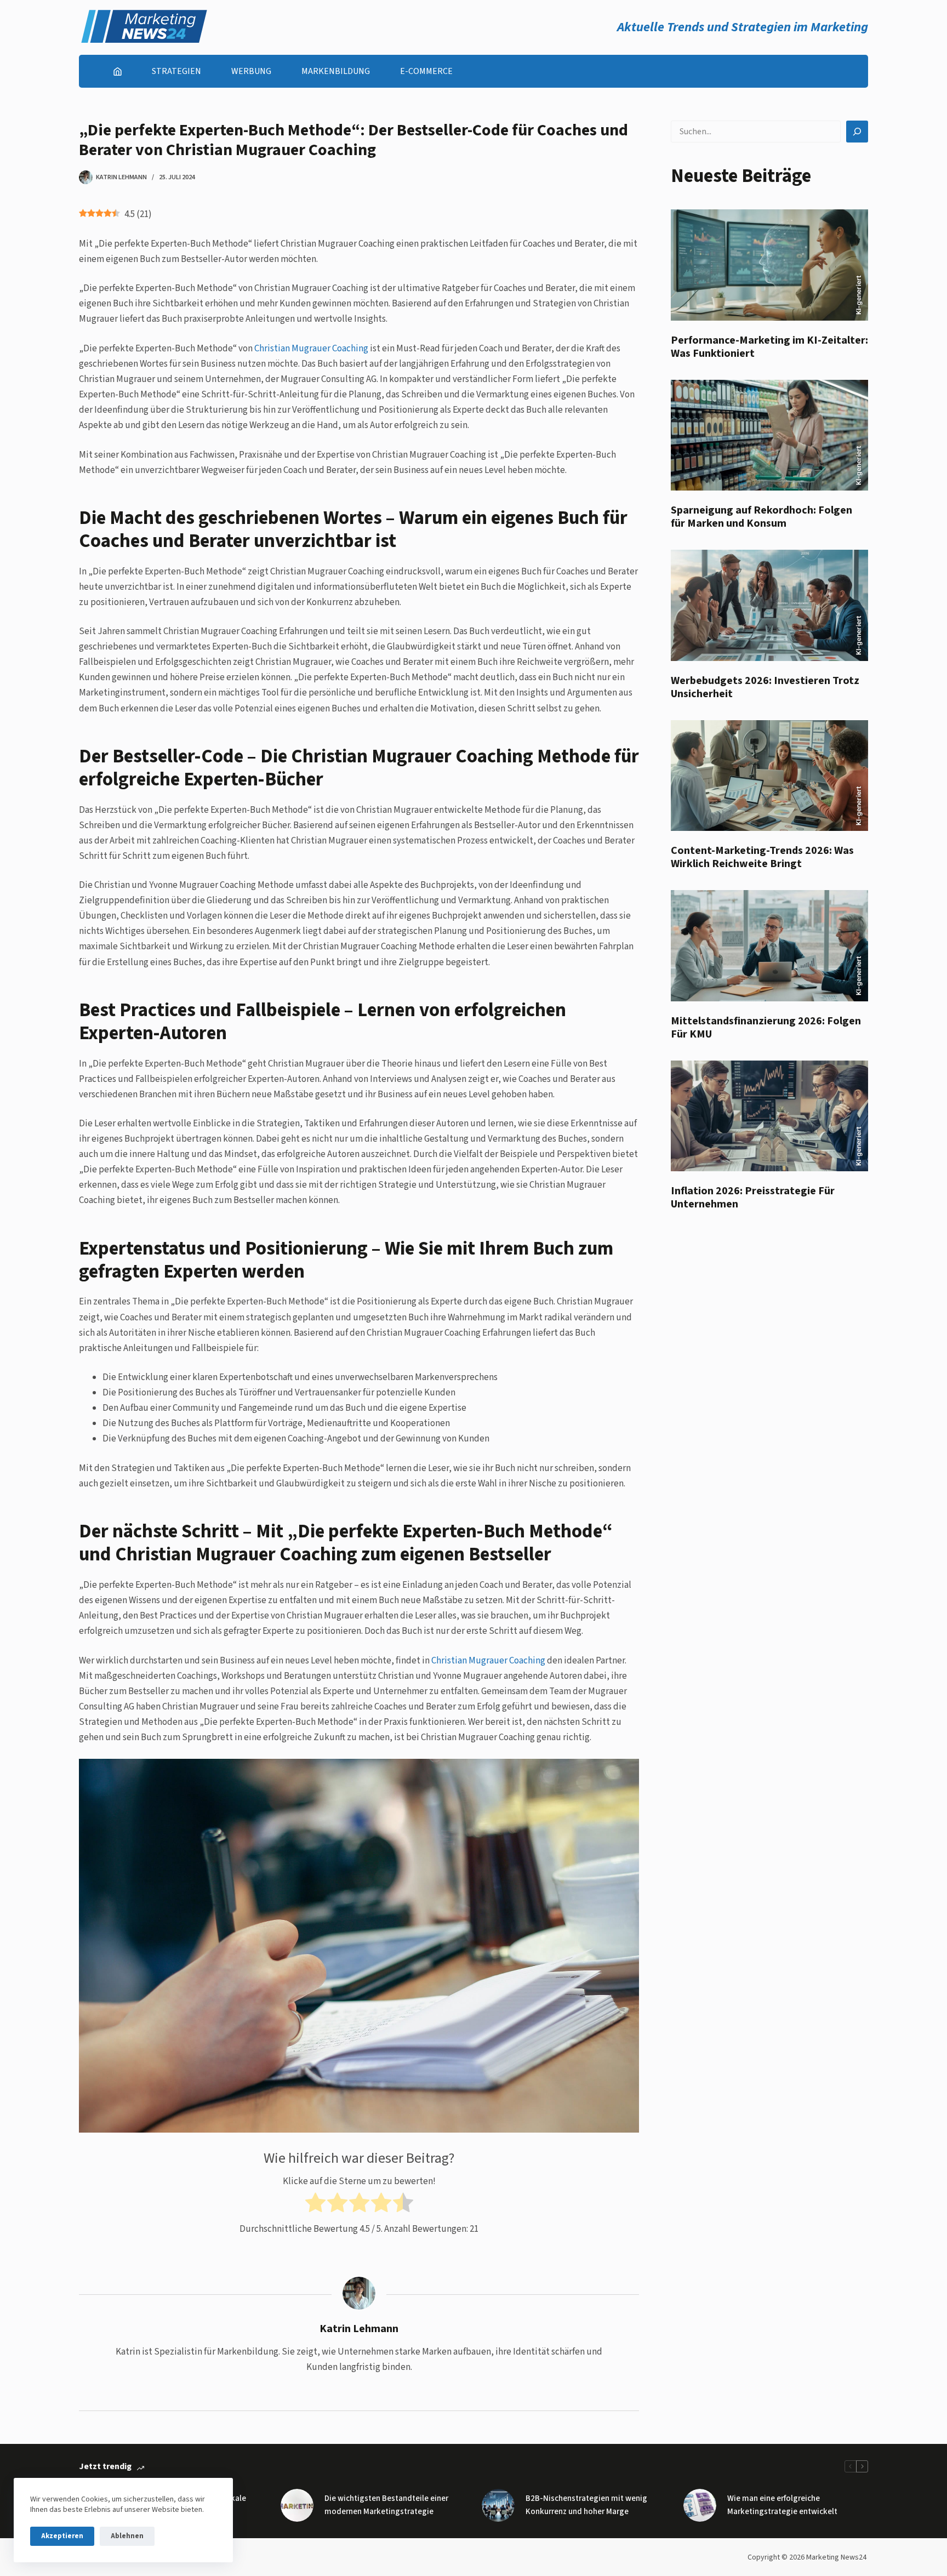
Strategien (176, 71)
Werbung (251, 71)
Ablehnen (127, 2536)
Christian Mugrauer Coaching (311, 349)
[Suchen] (857, 132)
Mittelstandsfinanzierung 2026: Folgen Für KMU (766, 1028)
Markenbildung (336, 71)
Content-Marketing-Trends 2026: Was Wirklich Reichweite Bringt (762, 857)
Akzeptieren (62, 2536)
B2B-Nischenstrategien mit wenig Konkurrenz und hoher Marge (586, 2505)
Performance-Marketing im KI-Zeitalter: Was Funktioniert (769, 347)
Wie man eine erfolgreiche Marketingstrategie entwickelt (782, 2505)
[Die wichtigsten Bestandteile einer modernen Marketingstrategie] (297, 2505)
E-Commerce (426, 71)
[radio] (315, 2205)
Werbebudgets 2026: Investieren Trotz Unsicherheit (765, 687)
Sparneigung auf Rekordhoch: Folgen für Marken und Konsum (761, 517)
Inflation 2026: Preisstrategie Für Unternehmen (753, 1198)
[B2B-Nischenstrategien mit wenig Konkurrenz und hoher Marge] (498, 2505)
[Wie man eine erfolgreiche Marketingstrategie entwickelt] (700, 2505)
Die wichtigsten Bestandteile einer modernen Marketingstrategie (386, 2505)
